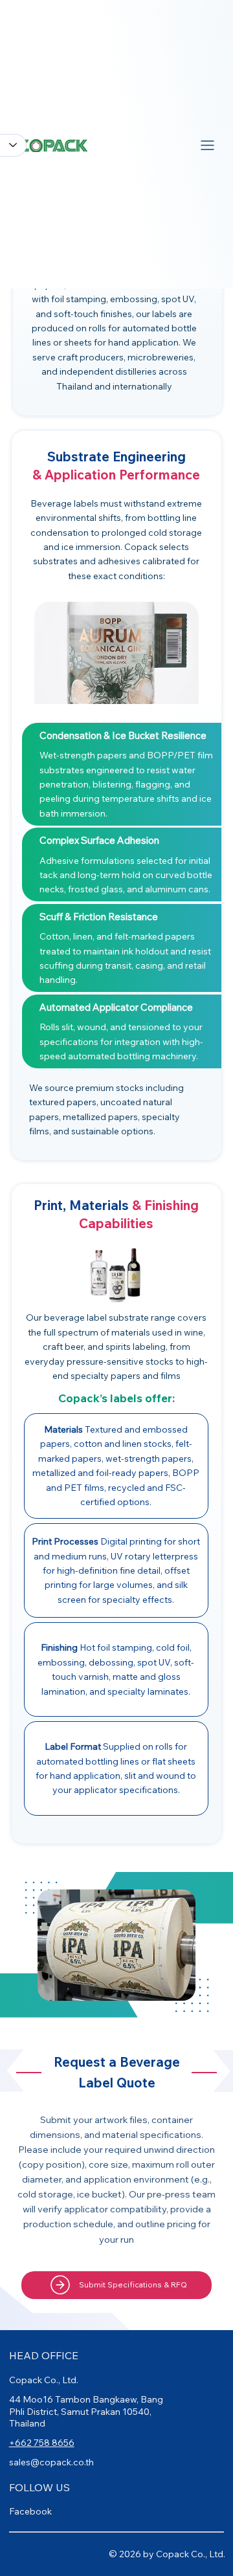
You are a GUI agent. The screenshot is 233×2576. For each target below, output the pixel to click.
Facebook (30, 2511)
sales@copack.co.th (51, 2462)
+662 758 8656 (42, 2443)
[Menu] (208, 145)
